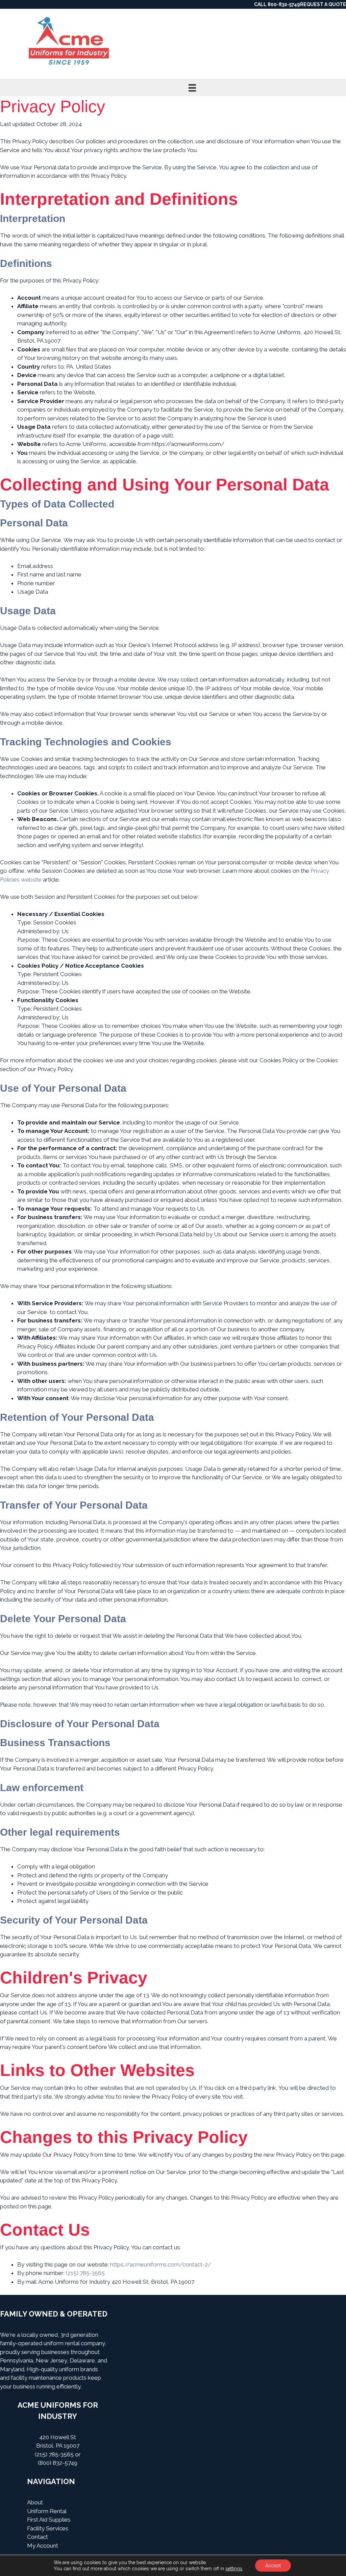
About (35, 2502)
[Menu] (192, 88)
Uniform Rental (47, 2511)
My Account (43, 2546)
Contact (38, 2537)
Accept (273, 2566)
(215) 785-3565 (54, 2454)
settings (234, 2569)
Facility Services (48, 2528)
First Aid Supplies (49, 2520)
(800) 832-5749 (58, 2463)
